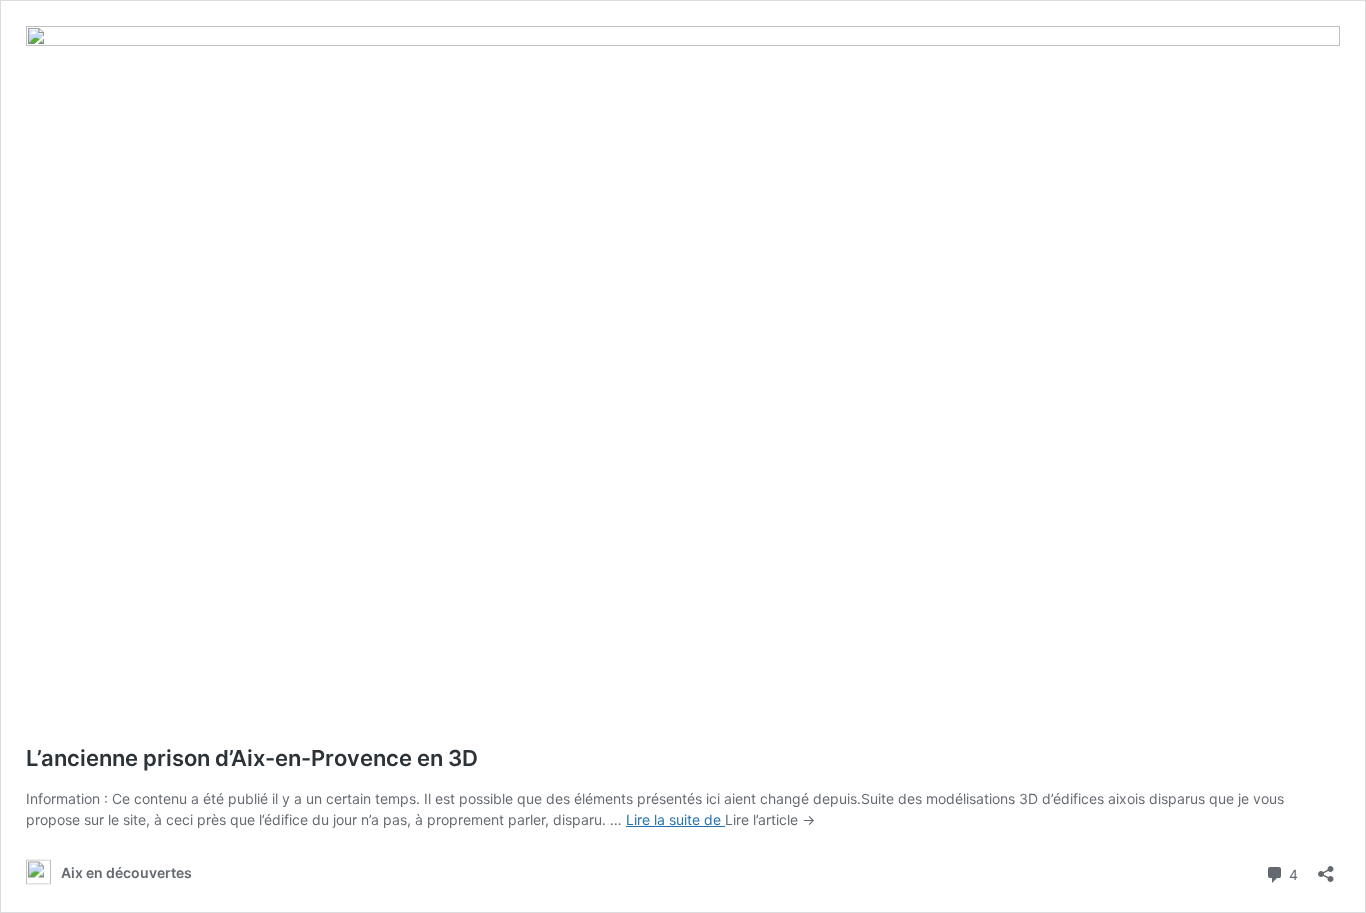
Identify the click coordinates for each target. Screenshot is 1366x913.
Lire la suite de (675, 819)
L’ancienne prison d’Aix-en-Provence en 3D (252, 758)
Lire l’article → (770, 819)
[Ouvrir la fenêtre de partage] (1326, 867)
